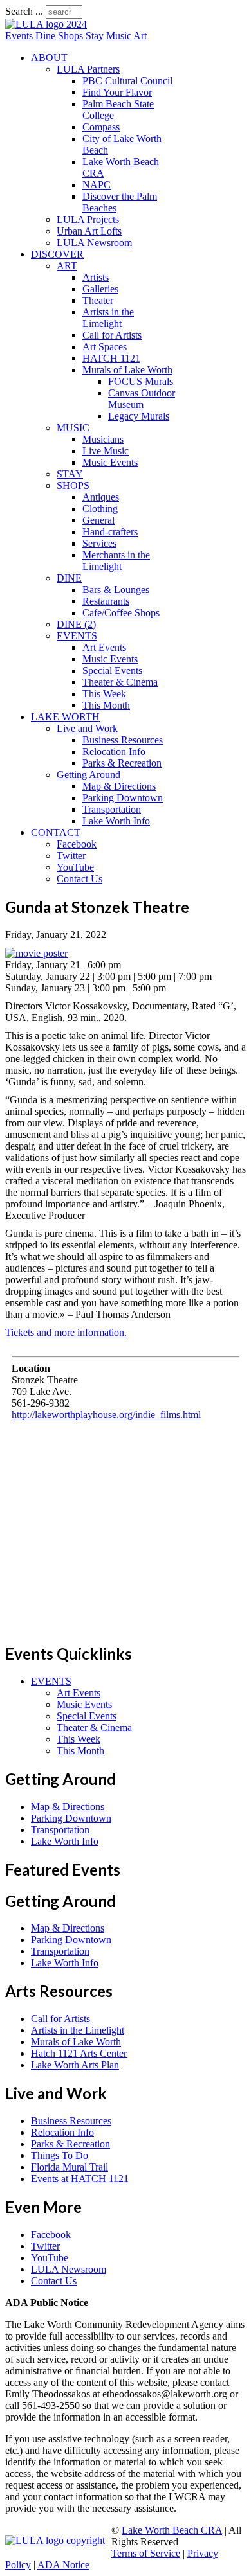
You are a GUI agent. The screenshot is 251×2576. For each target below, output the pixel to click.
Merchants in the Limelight (116, 561)
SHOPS (73, 485)
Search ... (24, 11)
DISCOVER (57, 254)
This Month (106, 705)
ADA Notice (63, 2565)
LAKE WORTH (65, 717)
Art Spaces (105, 347)
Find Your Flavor (117, 92)
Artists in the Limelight (108, 318)
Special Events (112, 671)
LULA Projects (88, 219)
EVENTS (77, 636)
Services (99, 543)
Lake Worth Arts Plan (75, 2065)
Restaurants (106, 601)
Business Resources (123, 740)
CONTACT (56, 832)
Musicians (103, 439)
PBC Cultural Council (127, 81)
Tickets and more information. (66, 1332)
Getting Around (88, 775)
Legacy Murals (139, 416)
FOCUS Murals (141, 381)
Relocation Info (114, 751)
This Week (104, 694)
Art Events (104, 647)
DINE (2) (76, 624)
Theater (98, 300)
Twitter (71, 856)
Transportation (112, 809)
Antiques (101, 497)
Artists (96, 277)
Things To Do (60, 2155)
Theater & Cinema (120, 682)
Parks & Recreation (122, 763)
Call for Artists (112, 335)
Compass (101, 127)
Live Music (106, 451)
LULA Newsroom (94, 243)
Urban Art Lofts (89, 231)
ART (67, 266)
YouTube (75, 867)
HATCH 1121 (111, 358)
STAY (70, 474)
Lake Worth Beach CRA (172, 2530)
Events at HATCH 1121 (80, 2179)
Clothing (100, 509)
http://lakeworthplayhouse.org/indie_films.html (106, 1415)
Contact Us (79, 879)
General (98, 520)
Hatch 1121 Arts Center (79, 2053)
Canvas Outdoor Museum (142, 399)
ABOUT (49, 58)
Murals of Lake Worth (127, 370)
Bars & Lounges (116, 590)
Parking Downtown (123, 798)
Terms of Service (146, 2553)
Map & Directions (119, 786)
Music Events (110, 462)
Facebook (77, 844)
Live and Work (87, 728)
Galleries (100, 289)
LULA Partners (88, 69)
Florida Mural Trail (70, 2167)
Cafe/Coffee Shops (121, 613)
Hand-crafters (110, 532)
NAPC (97, 185)
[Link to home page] (46, 24)
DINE (69, 578)
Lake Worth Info (116, 821)
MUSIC (73, 428)
